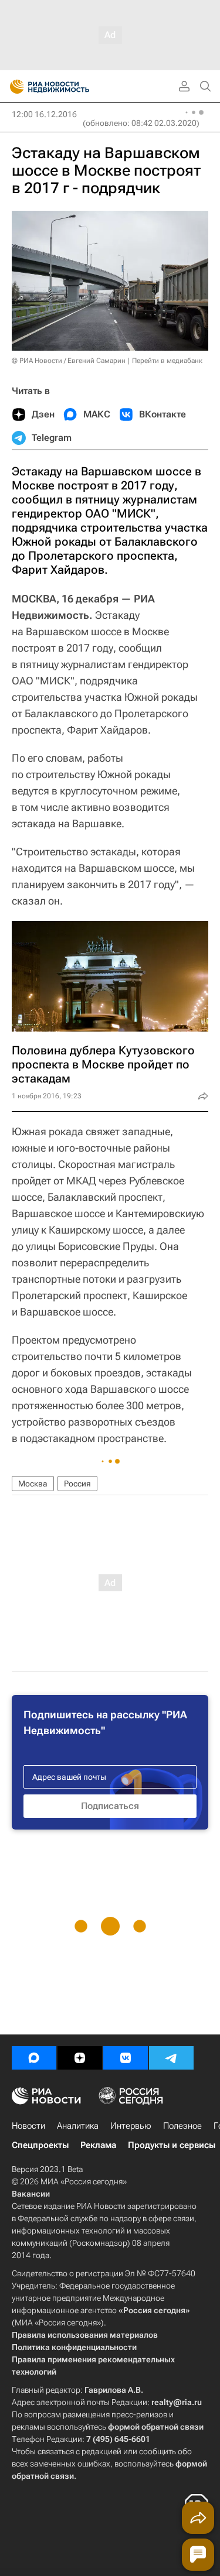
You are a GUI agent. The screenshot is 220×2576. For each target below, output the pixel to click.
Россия (77, 1484)
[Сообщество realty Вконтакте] (126, 2058)
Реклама (98, 2145)
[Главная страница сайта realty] (70, 87)
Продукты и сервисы (172, 2145)
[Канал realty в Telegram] (171, 2058)
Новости (28, 2126)
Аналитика (78, 2126)
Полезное (182, 2126)
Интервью (131, 2126)
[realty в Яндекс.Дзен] (80, 2058)
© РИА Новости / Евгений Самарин (69, 361)
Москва (33, 1484)
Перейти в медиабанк (167, 361)
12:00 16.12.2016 (44, 114)
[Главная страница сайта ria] (13, 87)
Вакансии (31, 2194)
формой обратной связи (156, 2427)
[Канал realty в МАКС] (34, 2058)
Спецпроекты (40, 2145)
